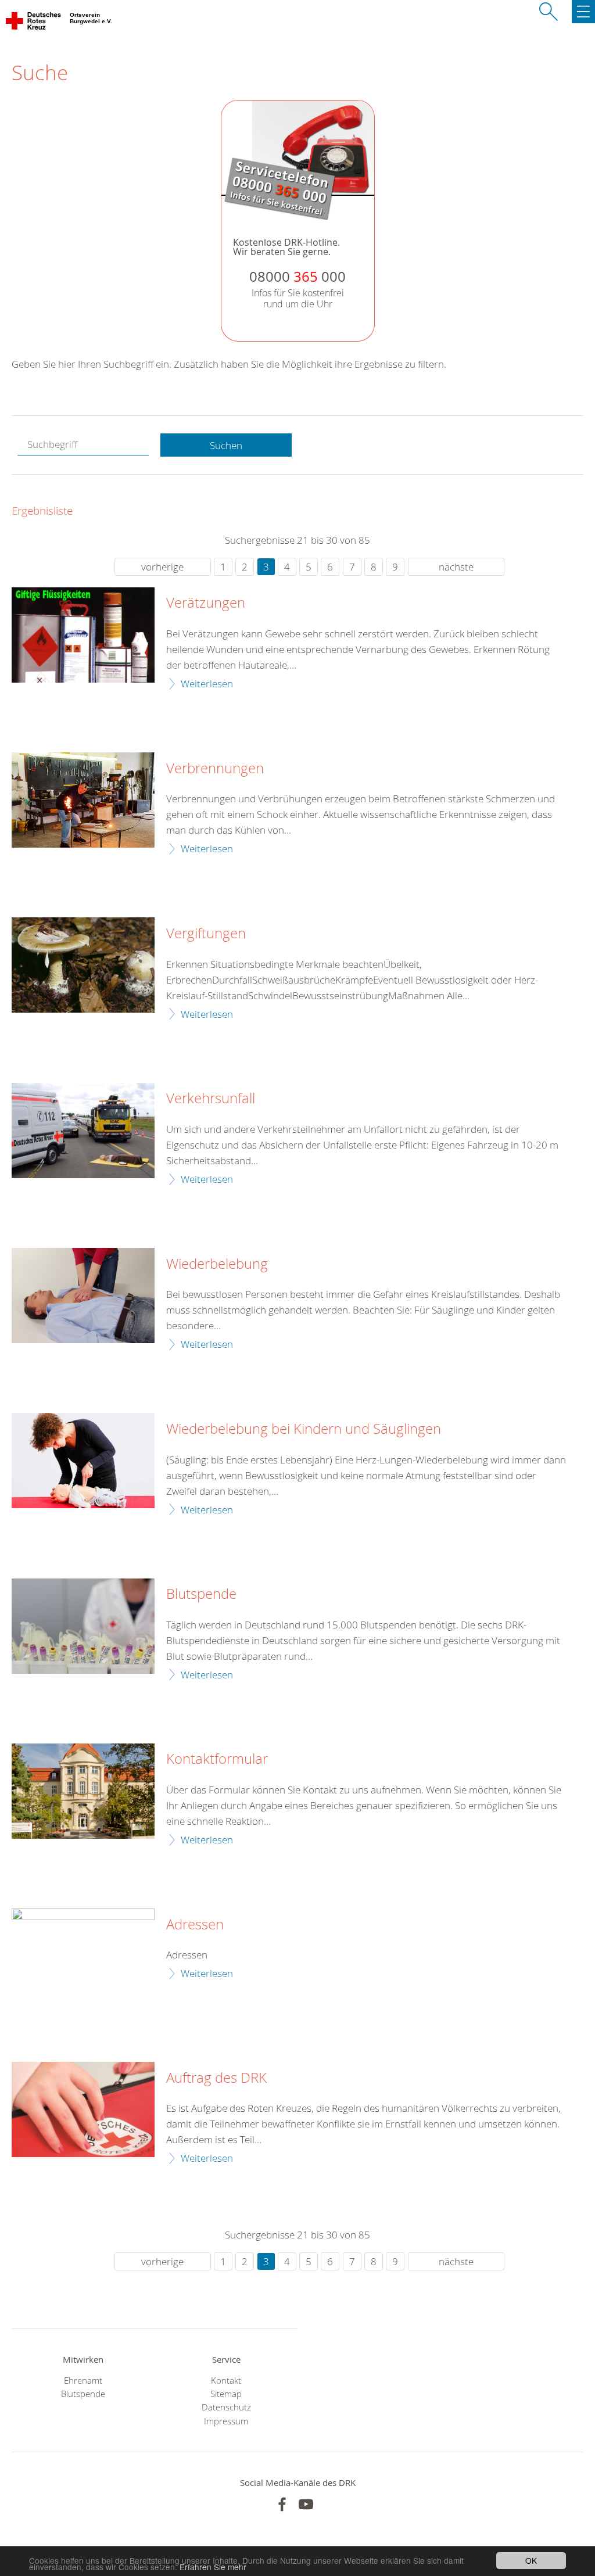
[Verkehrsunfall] (83, 1131)
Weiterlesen (207, 684)
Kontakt (226, 2381)
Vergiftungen (206, 934)
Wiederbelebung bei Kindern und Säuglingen (304, 1429)
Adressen (195, 1925)
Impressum (226, 2421)
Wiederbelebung (217, 1264)
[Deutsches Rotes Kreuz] (34, 23)
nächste (456, 567)
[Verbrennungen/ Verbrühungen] (83, 800)
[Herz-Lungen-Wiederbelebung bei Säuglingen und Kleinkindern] (83, 1461)
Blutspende (201, 1594)
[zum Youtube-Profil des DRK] (306, 2504)
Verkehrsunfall (211, 1099)
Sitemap (226, 2394)
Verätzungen (206, 603)
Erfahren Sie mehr (213, 2567)
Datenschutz (226, 2407)
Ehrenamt (83, 2381)
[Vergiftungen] (83, 965)
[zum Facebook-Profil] (282, 2504)
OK (531, 2560)
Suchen (226, 445)
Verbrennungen (215, 769)
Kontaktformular (217, 1759)
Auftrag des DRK (216, 2078)
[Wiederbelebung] (83, 1296)
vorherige (162, 567)
